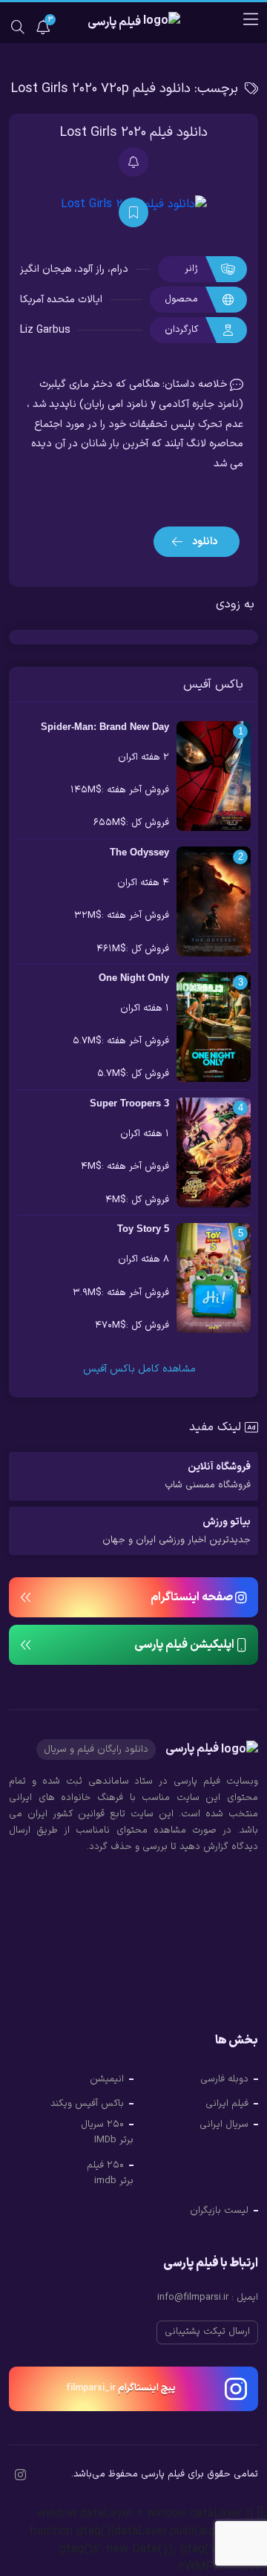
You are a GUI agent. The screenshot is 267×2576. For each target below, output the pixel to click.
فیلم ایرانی (227, 2104)
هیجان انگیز (46, 269)
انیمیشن (107, 2079)
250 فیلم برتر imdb (110, 2174)
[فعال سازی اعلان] (133, 162)
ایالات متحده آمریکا (61, 300)
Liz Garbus (45, 330)
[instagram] (20, 2476)
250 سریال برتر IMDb (107, 2133)
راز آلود (91, 269)
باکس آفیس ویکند (87, 2104)
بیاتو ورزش (177, 1531)
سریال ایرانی (224, 2125)
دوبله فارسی (224, 2079)
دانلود (204, 542)
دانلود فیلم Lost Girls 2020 (134, 133)
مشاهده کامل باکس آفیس (138, 1369)
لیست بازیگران (219, 2211)
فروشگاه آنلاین (208, 1476)
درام (119, 269)
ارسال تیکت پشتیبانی (207, 2332)
